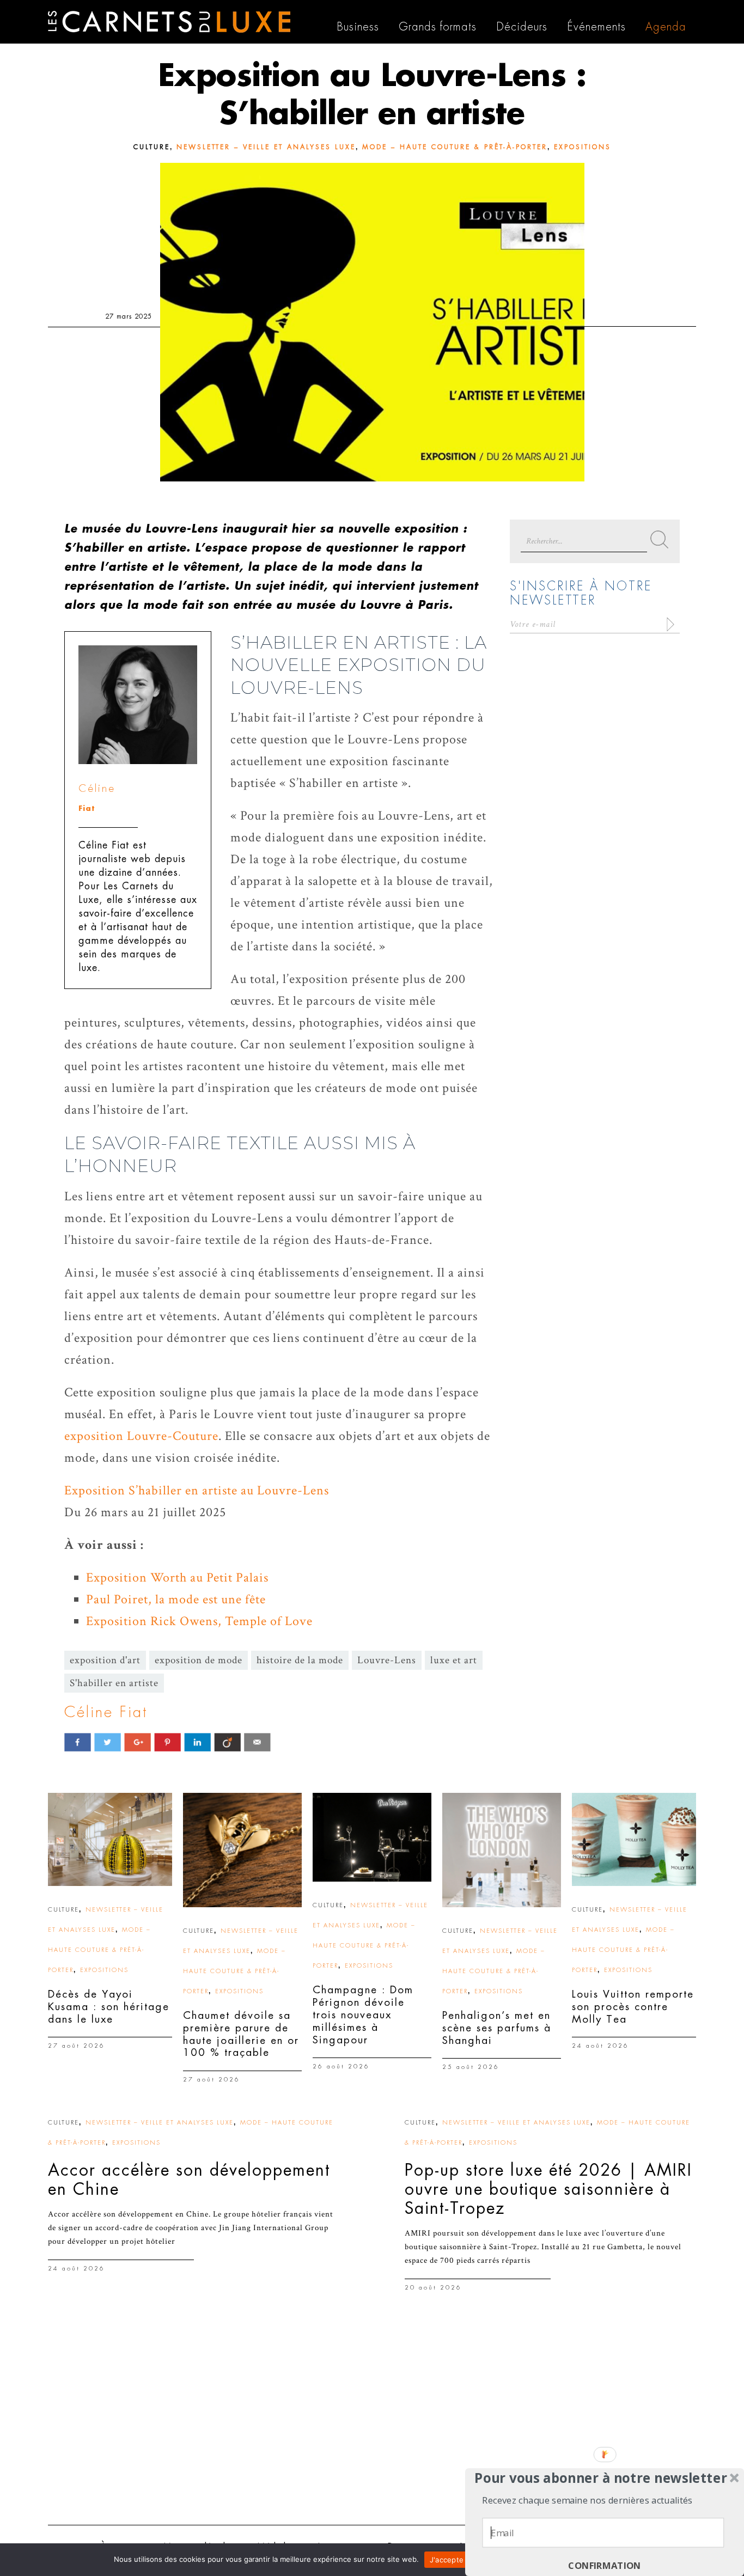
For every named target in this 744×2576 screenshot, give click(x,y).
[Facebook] (78, 1742)
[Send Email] (257, 1742)
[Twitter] (108, 1742)
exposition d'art (105, 1660)
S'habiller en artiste (114, 1683)
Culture (152, 147)
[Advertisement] (372, 2432)
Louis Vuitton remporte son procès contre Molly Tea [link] (633, 2007)
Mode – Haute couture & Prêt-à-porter (455, 147)
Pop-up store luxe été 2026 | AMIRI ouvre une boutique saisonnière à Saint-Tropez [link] (548, 2189)
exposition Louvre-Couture (141, 1436)
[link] (110, 1839)
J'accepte (447, 2560)
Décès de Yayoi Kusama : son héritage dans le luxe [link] (109, 2007)
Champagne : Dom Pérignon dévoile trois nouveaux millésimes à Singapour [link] (363, 2015)
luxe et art (454, 1660)
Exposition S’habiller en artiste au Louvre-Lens (197, 1490)
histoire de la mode (300, 1660)
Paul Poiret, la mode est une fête (176, 1599)
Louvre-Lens (387, 1660)
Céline (97, 788)
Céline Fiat (106, 1712)
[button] (601, 2478)
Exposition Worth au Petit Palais (177, 1577)
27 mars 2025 (129, 316)
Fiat (87, 808)
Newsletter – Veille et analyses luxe (266, 147)
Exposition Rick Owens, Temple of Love (199, 1621)
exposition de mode (199, 1660)
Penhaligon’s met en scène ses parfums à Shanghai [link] (497, 2028)
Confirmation (605, 2566)
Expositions (583, 147)
